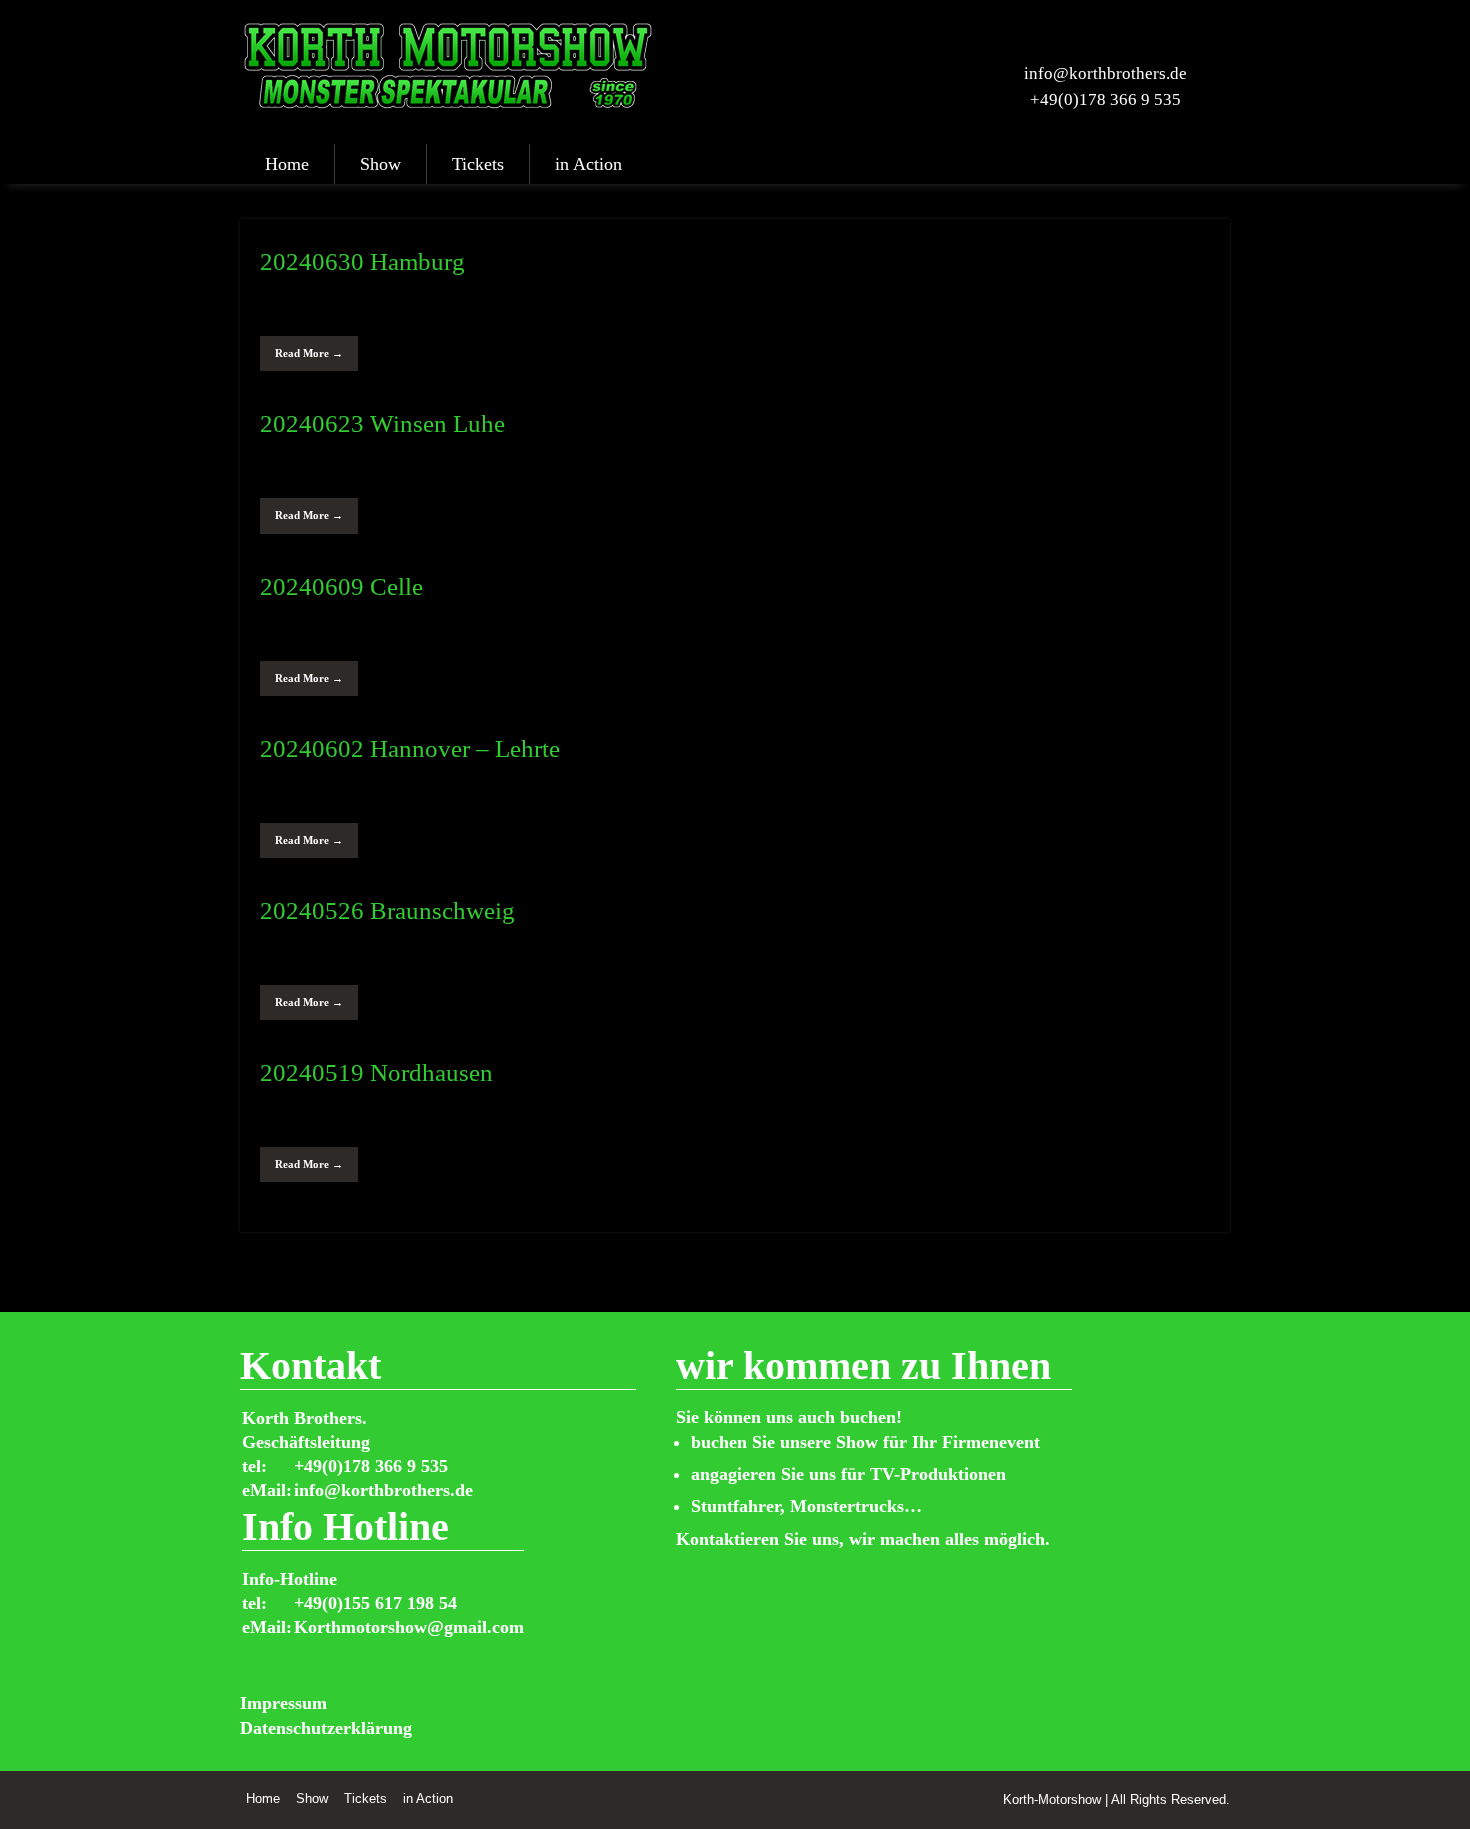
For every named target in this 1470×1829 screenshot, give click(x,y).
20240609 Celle (341, 586)
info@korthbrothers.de (1105, 73)
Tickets (478, 164)
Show (380, 164)
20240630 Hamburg (362, 261)
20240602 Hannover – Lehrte (410, 748)
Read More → (309, 353)
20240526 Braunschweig (387, 910)
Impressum (283, 1703)
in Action (588, 164)
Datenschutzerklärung (326, 1728)
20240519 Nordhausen (376, 1072)
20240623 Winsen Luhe (382, 423)
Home (287, 164)
